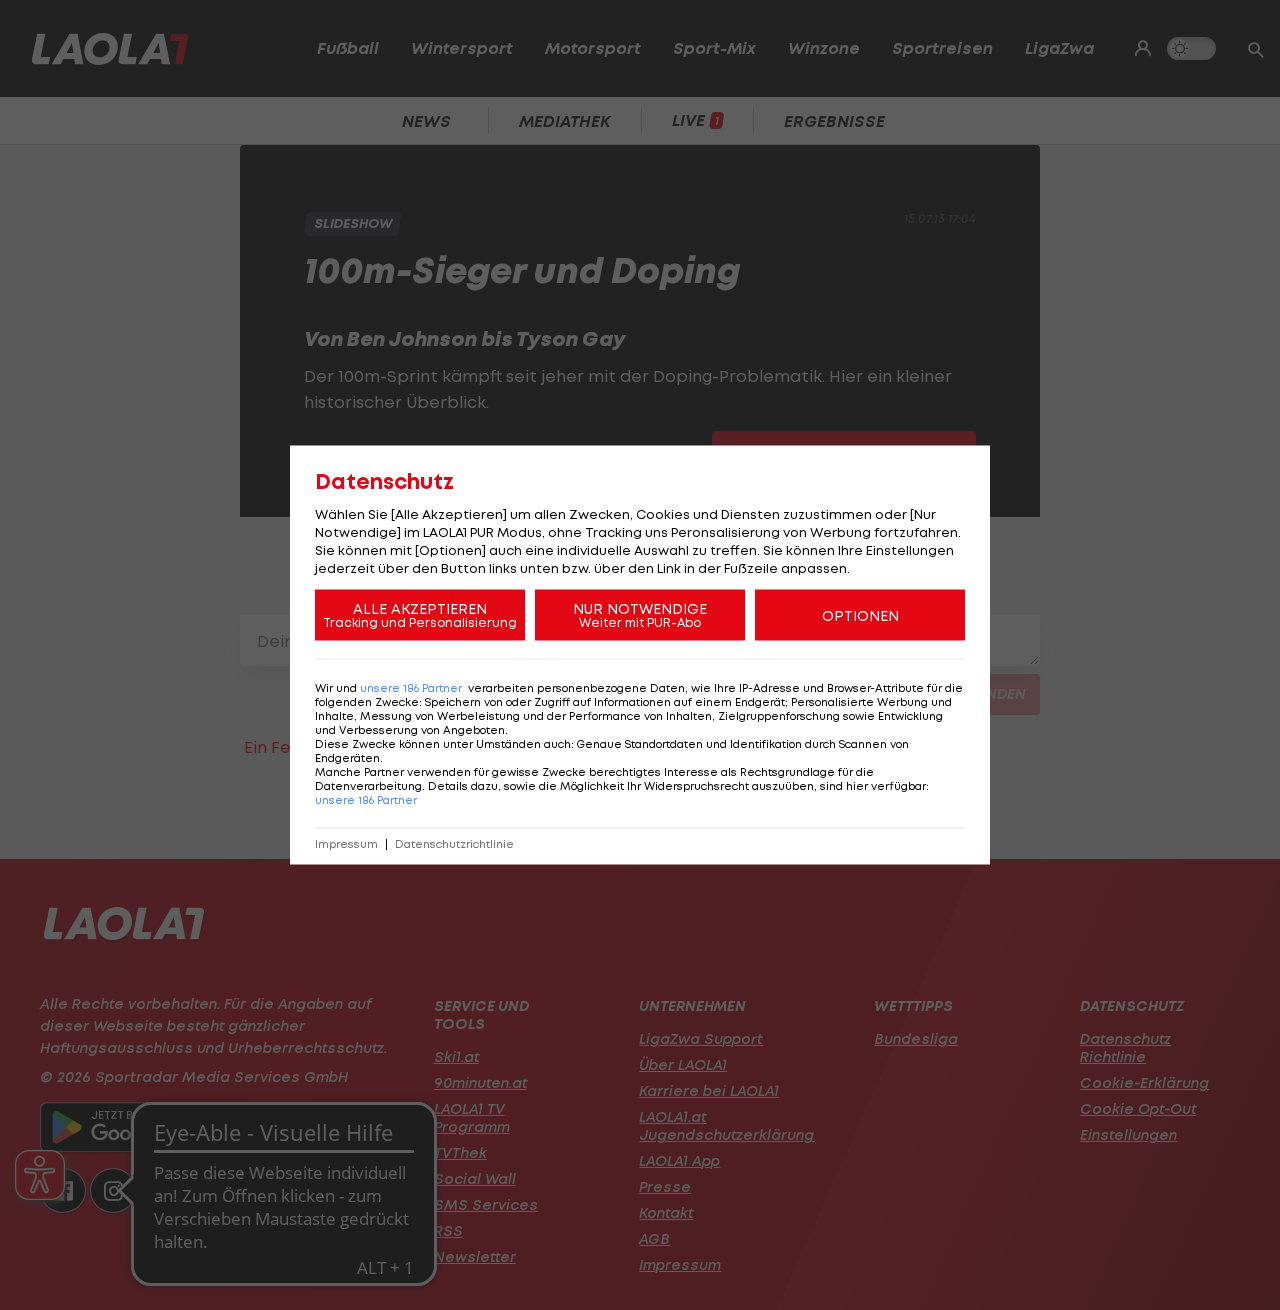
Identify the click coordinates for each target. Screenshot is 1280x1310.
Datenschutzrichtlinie (454, 844)
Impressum (346, 844)
